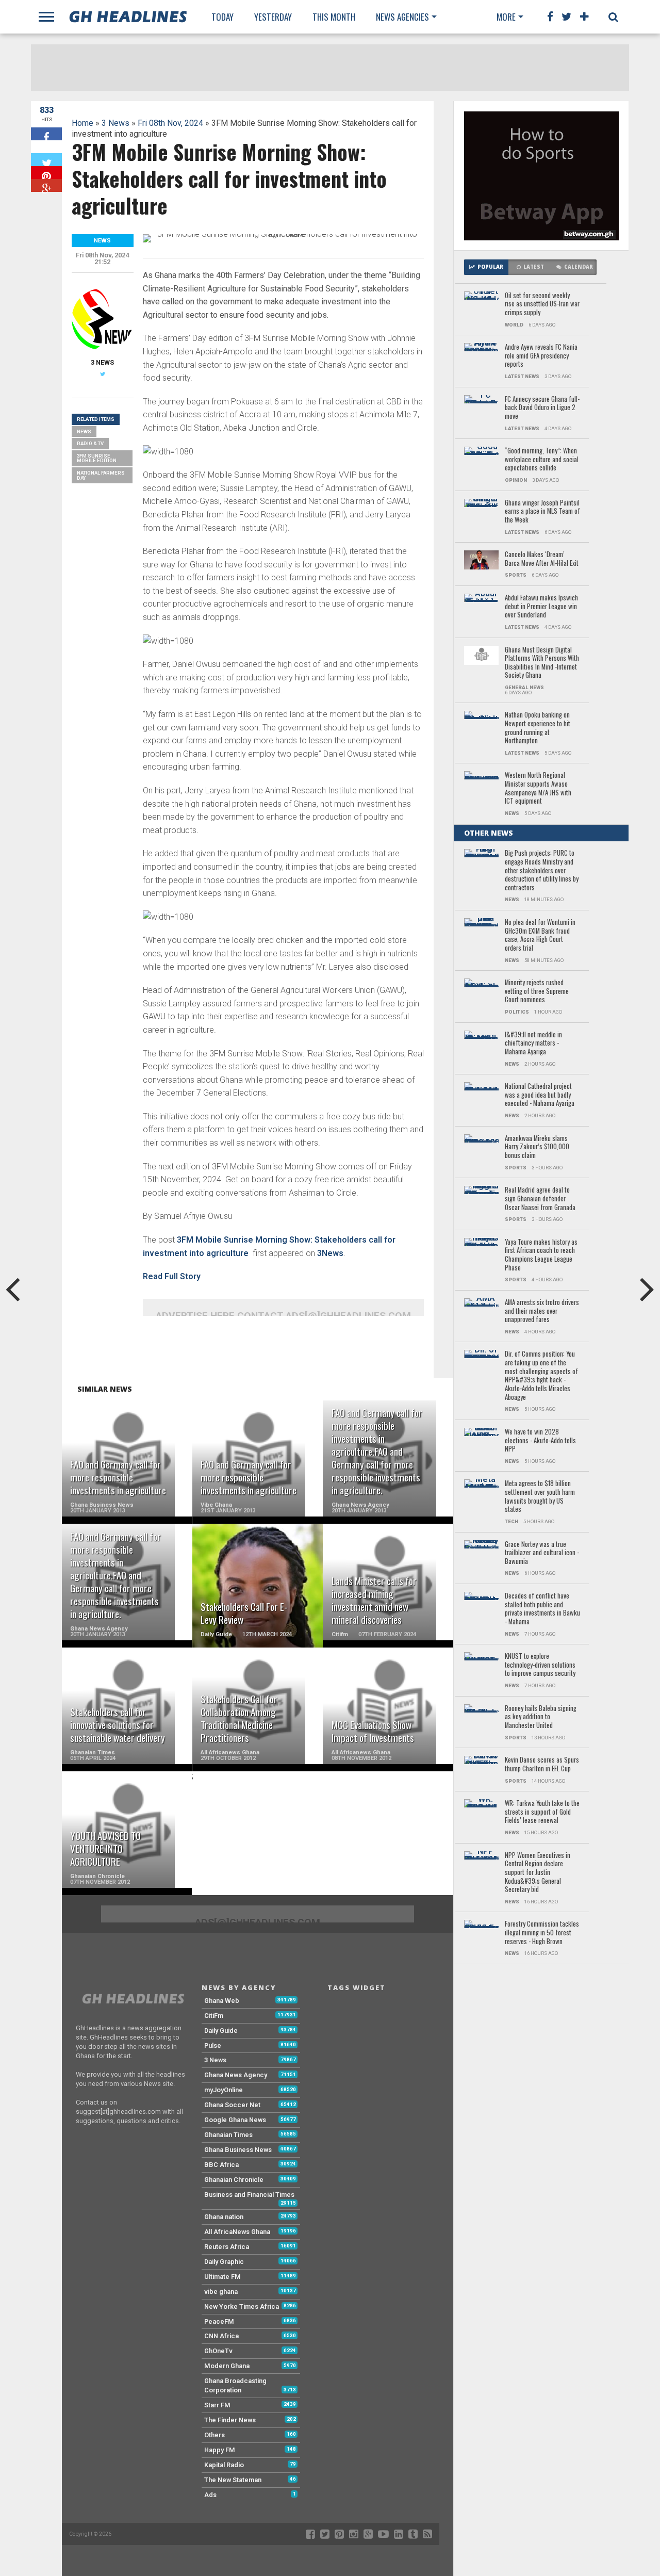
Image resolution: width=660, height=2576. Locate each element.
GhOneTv (218, 2351)
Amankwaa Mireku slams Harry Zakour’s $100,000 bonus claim (537, 1147)
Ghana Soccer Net (232, 2105)
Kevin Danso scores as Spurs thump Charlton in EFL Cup (542, 1764)
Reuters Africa (227, 2247)
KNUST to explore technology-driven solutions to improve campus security (540, 1665)
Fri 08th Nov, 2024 (170, 123)
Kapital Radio (224, 2465)
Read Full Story (172, 1276)
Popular (490, 267)
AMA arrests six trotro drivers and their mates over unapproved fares (542, 1311)
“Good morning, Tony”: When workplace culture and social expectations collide (542, 460)
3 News (115, 123)
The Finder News (230, 2420)
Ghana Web (222, 2001)
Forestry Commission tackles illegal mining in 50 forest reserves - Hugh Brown (542, 1933)
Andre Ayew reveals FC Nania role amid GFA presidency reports (541, 356)
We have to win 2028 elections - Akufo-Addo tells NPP (540, 1441)
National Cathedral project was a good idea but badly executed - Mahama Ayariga (540, 1095)
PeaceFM (219, 2321)
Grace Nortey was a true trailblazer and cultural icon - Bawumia (542, 1553)
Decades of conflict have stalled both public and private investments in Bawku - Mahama (542, 1609)
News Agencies (402, 17)
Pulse (213, 2045)
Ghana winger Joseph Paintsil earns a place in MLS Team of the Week (542, 512)
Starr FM (217, 2405)
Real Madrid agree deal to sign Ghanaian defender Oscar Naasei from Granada (540, 1199)
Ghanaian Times (228, 2135)
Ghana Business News (238, 2150)
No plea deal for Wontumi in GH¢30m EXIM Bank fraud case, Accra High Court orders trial (540, 935)
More (506, 17)
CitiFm (214, 2016)
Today (222, 17)
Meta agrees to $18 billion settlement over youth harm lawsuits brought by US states (540, 1497)
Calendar (579, 267)
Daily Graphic (224, 2262)
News (84, 431)
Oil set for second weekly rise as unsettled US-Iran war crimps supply (542, 304)
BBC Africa (221, 2165)
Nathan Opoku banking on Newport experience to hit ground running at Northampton (538, 728)
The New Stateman (233, 2480)
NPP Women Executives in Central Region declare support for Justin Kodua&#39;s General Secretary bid (538, 1873)
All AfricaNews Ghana (237, 2232)
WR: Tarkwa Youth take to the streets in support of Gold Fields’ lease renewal (542, 1812)
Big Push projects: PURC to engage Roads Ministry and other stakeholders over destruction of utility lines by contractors (542, 870)
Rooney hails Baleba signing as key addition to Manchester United (541, 1717)
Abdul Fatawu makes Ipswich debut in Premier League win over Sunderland (541, 607)
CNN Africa (221, 2336)
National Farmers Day (101, 475)
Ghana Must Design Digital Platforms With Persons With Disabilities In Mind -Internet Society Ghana (542, 663)
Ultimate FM (222, 2277)
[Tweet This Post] (46, 160)
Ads (210, 2495)
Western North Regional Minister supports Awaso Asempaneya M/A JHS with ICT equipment (538, 788)
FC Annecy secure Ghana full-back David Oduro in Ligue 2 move (542, 408)
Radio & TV (90, 443)
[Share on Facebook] (46, 134)
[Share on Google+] (46, 185)
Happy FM (220, 2450)
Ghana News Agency (236, 2075)
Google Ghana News (235, 2120)
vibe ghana (221, 2292)
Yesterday (273, 17)
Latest (534, 267)
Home (82, 123)
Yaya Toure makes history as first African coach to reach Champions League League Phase (541, 1255)
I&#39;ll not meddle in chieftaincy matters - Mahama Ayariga (533, 1044)
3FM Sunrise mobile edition (97, 458)
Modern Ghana (227, 2366)
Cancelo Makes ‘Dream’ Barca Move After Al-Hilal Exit (542, 559)
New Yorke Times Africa (242, 2306)
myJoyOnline (224, 2090)
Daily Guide (221, 2031)
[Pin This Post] (46, 173)
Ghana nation (224, 2217)
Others (214, 2435)
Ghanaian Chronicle (234, 2180)
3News (330, 1253)
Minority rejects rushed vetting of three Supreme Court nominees (537, 991)
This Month (334, 17)
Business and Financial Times (249, 2195)
